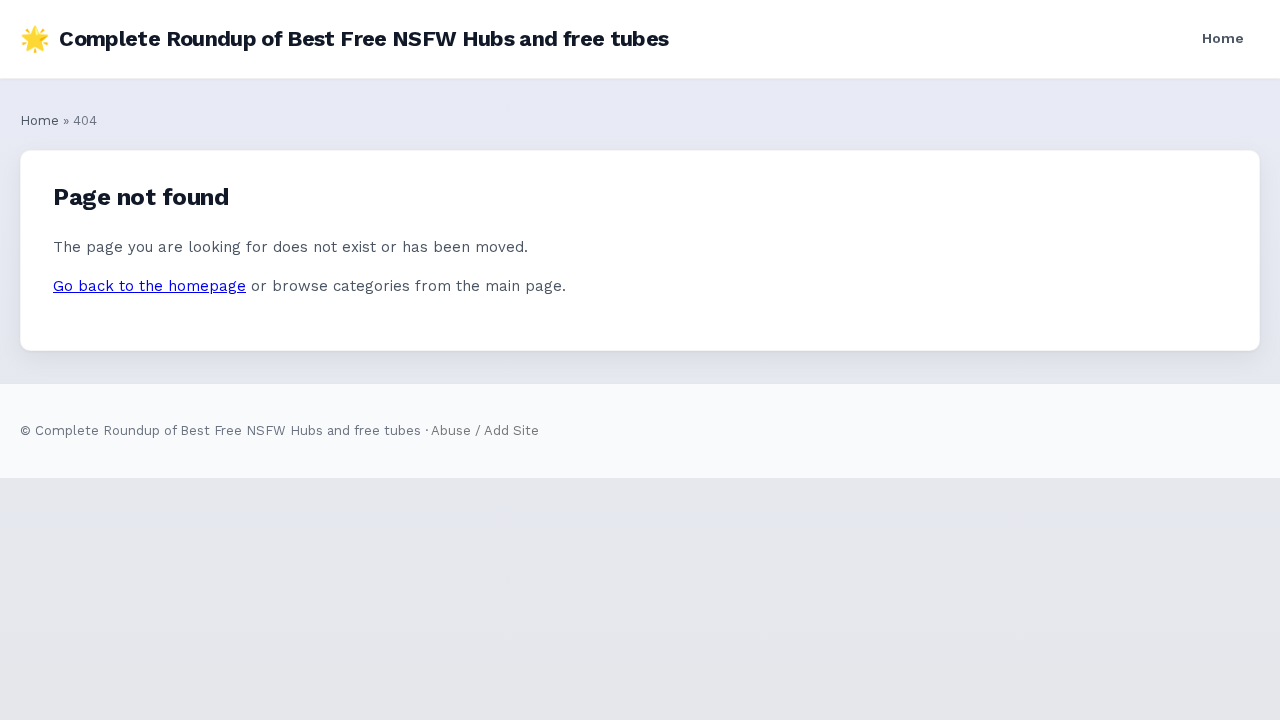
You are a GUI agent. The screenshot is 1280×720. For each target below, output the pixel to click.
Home (1223, 38)
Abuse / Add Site (485, 430)
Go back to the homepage (149, 286)
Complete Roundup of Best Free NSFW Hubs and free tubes (344, 39)
